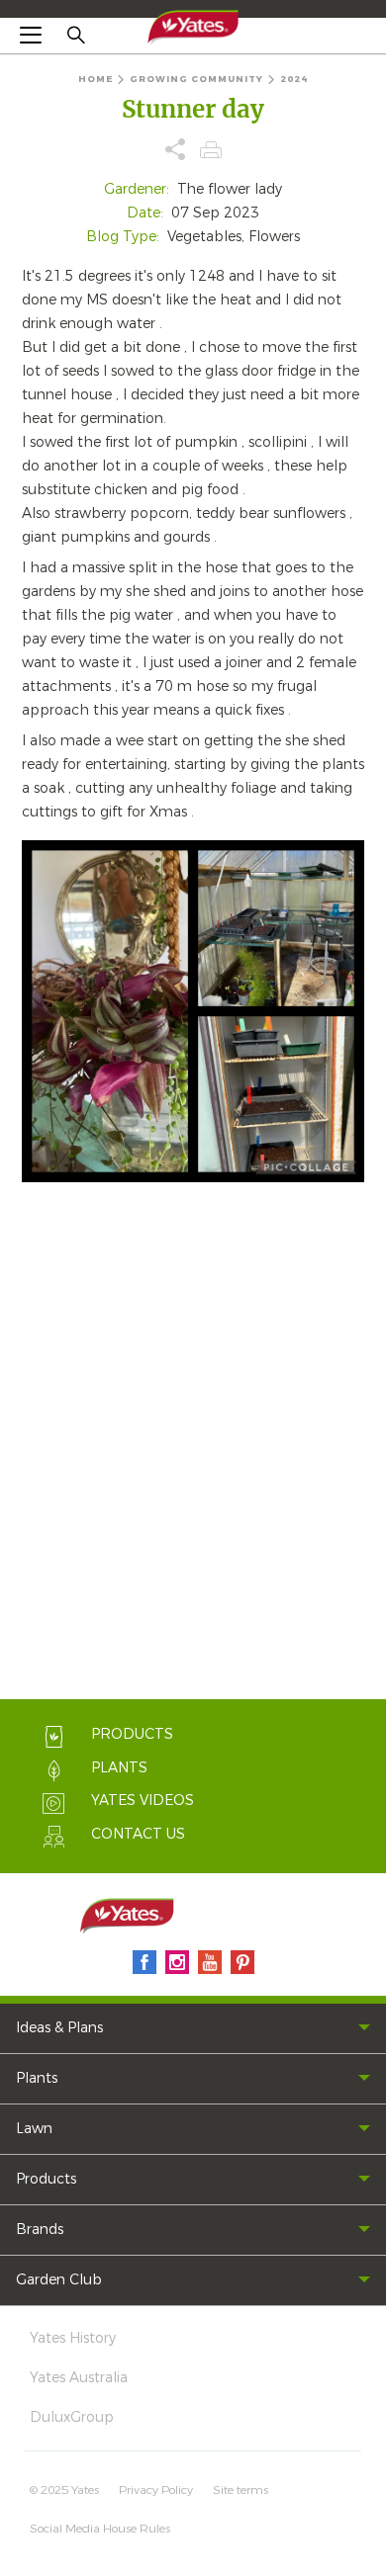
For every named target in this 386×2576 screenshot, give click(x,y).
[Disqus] (193, 1445)
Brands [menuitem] (40, 2230)
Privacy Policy (156, 2490)
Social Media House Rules (100, 2529)
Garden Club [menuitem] (59, 2280)
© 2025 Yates (64, 2490)
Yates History (73, 2338)
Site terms (241, 2490)
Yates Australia (79, 2378)
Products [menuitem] (46, 2179)
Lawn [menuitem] (34, 2129)
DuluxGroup (72, 2417)
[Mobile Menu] (31, 35)
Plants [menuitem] (37, 2078)
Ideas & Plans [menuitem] (59, 2028)
